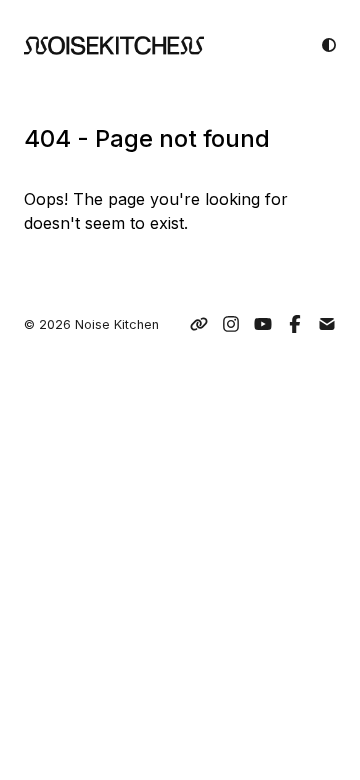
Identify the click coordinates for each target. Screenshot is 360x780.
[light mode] (329, 45)
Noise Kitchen (117, 324)
